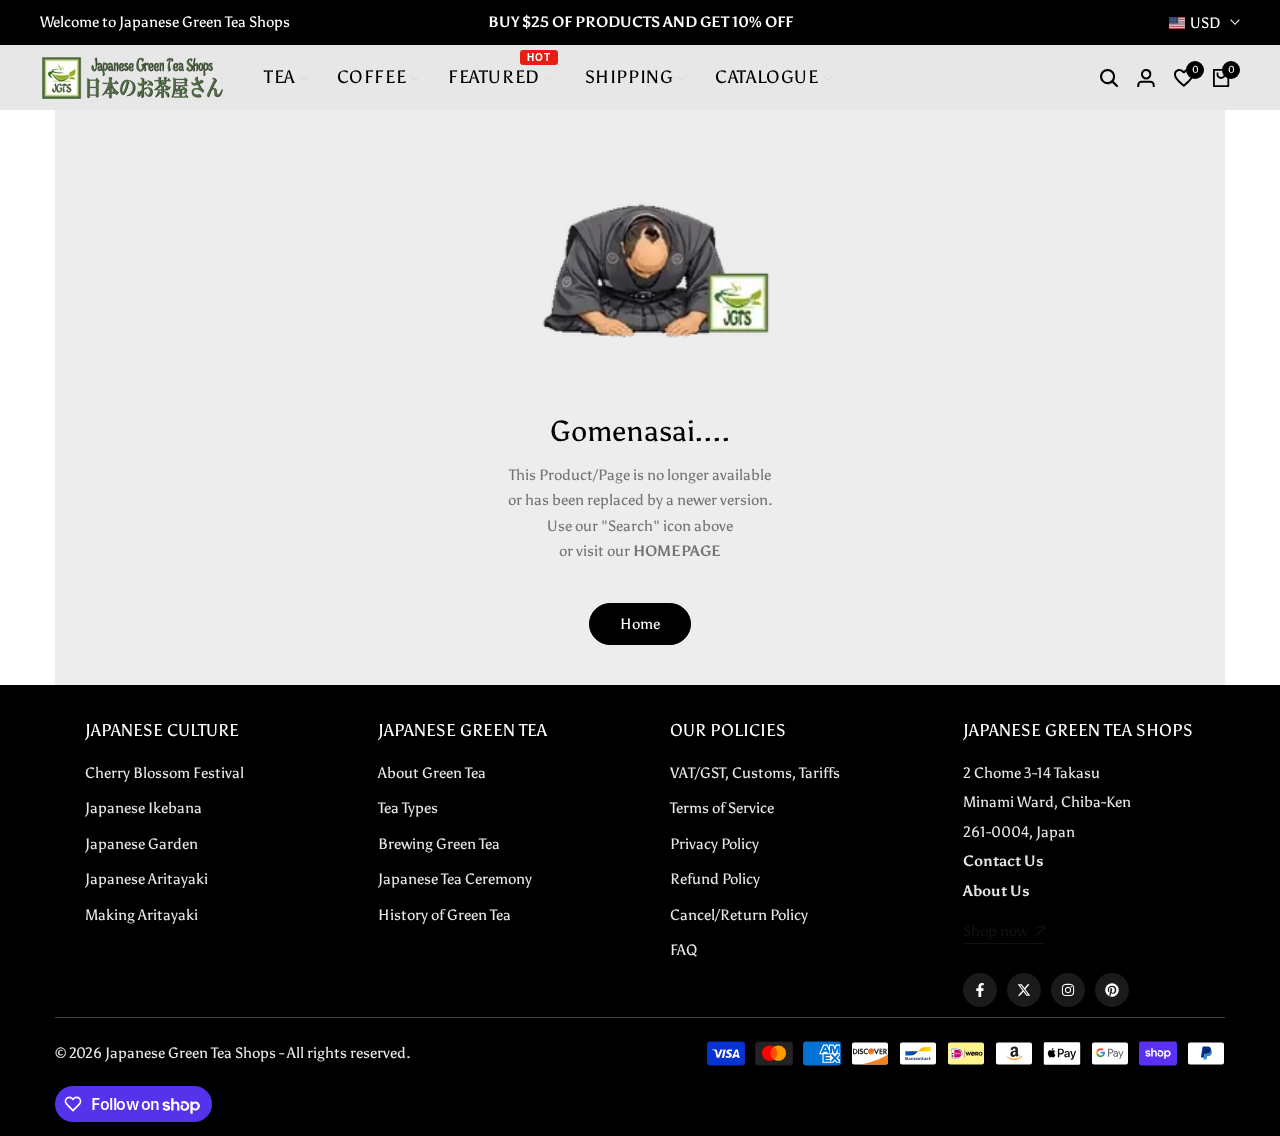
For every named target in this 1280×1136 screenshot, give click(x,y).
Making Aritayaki (141, 915)
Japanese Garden (141, 844)
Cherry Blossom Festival (164, 773)
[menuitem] (286, 77)
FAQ (683, 950)
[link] (1004, 933)
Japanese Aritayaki (146, 879)
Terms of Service (722, 808)
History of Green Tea (444, 915)
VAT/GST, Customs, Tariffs (755, 773)
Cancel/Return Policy (739, 915)
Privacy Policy (714, 844)
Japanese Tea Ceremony (455, 879)
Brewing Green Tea (439, 844)
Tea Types (408, 808)
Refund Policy (715, 879)
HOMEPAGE (677, 551)
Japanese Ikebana (143, 808)
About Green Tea (432, 773)
